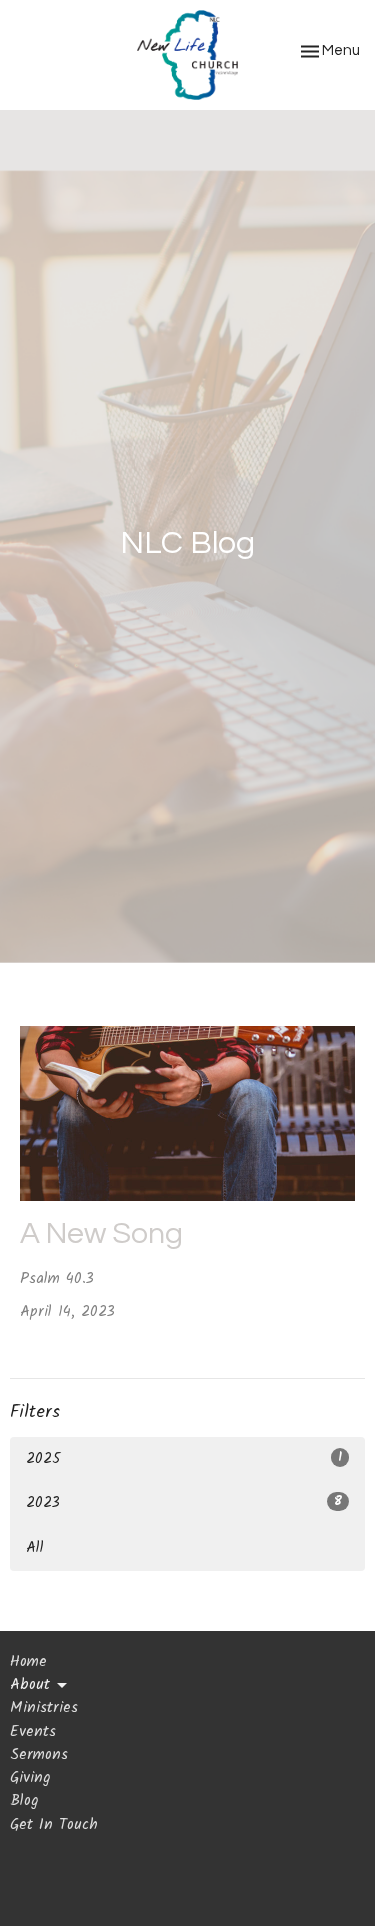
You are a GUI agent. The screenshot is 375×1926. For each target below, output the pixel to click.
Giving (30, 1778)
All (35, 1548)
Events (33, 1732)
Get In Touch (54, 1825)
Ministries (44, 1708)
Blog (24, 1801)
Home (28, 1662)
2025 (184, 1459)
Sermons (39, 1755)
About (30, 1685)
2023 (184, 1503)
